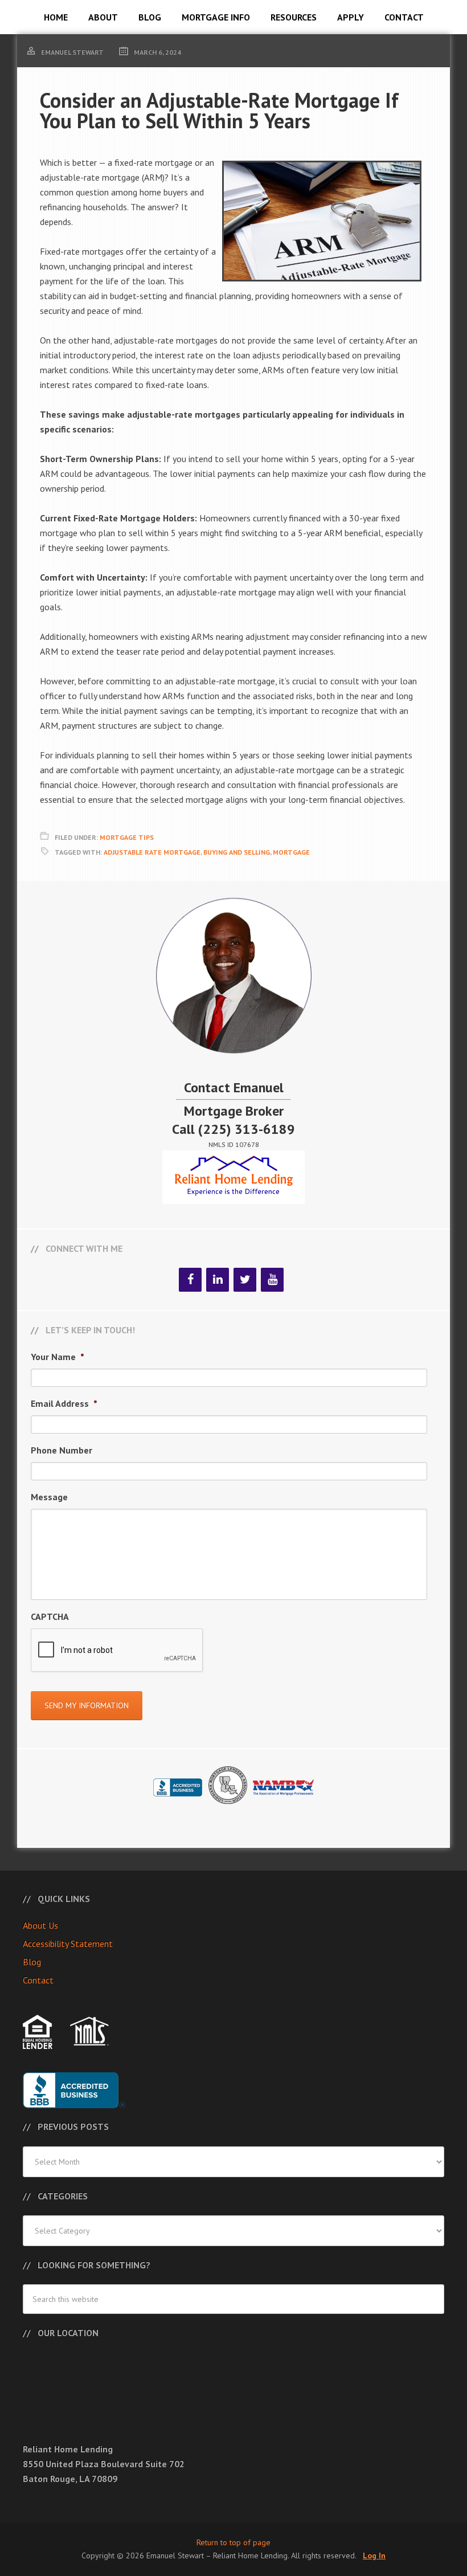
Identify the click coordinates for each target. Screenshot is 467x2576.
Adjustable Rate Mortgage (152, 852)
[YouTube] (272, 1280)
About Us (40, 1925)
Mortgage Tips (127, 837)
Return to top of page (233, 2542)
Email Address (64, 1403)
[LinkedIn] (218, 1280)
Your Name (58, 1357)
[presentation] (117, 1651)
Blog (32, 1962)
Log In (374, 2555)
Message (49, 1497)
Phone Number (62, 1450)
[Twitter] (245, 1280)
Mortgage (291, 852)
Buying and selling (237, 852)
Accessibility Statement (68, 1944)
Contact (38, 1980)
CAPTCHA (50, 1616)
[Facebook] (190, 1280)
